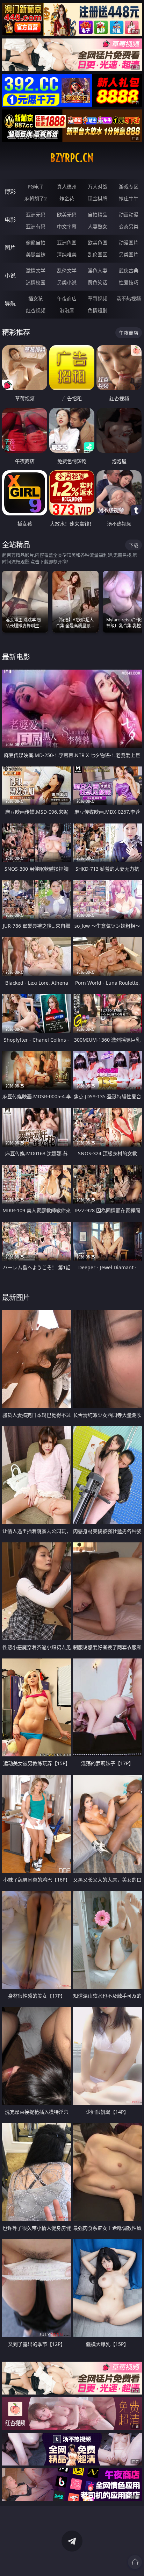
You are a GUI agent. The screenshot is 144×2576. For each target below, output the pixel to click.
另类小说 (67, 282)
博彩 (10, 192)
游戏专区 (129, 187)
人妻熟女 (98, 226)
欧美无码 (67, 215)
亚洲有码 (36, 226)
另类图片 (129, 254)
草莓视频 (98, 298)
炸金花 (67, 198)
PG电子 (36, 187)
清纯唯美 (67, 254)
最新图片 (16, 1297)
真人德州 (67, 187)
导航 (10, 304)
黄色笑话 (98, 282)
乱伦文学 (67, 270)
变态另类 (129, 226)
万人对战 (98, 187)
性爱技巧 (129, 282)
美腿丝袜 (36, 254)
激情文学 (36, 270)
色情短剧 (98, 310)
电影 (10, 220)
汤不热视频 (129, 298)
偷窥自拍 (36, 242)
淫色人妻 (98, 270)
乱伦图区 (98, 254)
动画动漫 (129, 215)
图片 (10, 248)
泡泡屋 (67, 310)
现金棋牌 (98, 198)
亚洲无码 (36, 215)
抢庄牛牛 (129, 198)
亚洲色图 (67, 242)
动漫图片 (129, 242)
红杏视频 (36, 310)
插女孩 (36, 298)
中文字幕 (67, 226)
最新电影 (16, 657)
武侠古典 (129, 270)
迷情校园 (36, 282)
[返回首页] (135, 2562)
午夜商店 (67, 298)
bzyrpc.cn (72, 158)
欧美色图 (98, 242)
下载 (134, 545)
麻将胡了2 (36, 198)
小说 (10, 276)
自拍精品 (98, 215)
